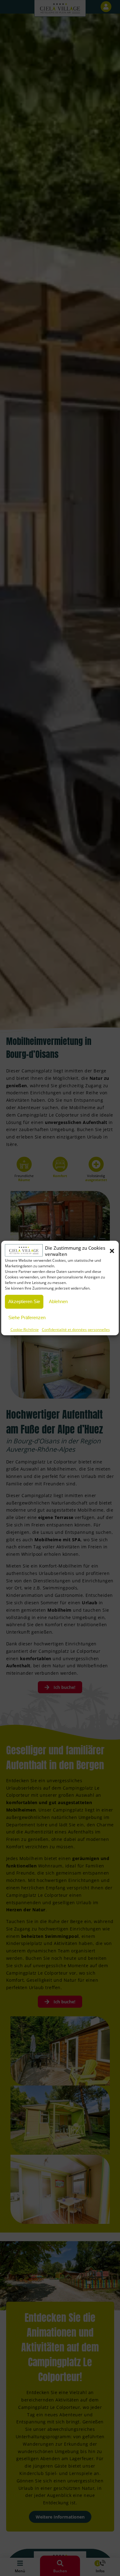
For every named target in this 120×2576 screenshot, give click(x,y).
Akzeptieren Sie (24, 1301)
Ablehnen (58, 1301)
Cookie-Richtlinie (25, 1330)
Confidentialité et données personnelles (76, 1330)
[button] (112, 1251)
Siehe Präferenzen (27, 1317)
